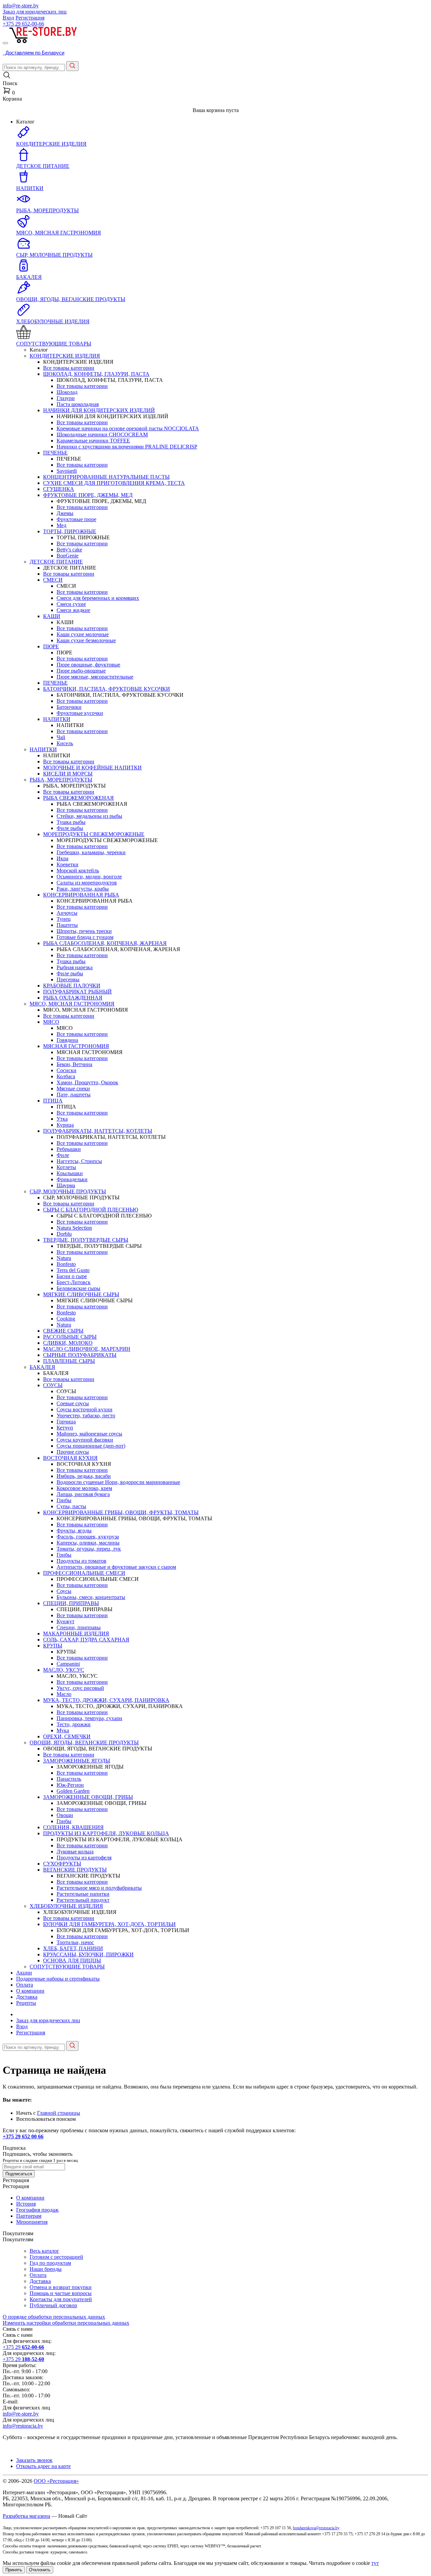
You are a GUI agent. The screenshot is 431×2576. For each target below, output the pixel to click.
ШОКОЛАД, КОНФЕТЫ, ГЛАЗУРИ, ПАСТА (96, 374)
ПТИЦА (53, 1101)
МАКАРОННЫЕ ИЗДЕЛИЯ (76, 1634)
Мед (61, 525)
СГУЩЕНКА (59, 489)
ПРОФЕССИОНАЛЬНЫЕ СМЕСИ (84, 1573)
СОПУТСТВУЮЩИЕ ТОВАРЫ (67, 1967)
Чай (61, 737)
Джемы (65, 513)
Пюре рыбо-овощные (81, 671)
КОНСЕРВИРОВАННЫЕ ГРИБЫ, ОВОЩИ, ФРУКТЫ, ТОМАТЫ (121, 1512)
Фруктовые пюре (76, 519)
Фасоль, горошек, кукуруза (88, 1537)
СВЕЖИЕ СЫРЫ (63, 1331)
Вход (8, 18)
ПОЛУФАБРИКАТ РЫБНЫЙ (77, 992)
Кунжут (65, 1621)
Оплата (25, 1985)
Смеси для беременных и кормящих (98, 598)
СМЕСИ (53, 580)
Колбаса (66, 1076)
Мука (63, 1730)
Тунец (64, 919)
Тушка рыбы (71, 822)
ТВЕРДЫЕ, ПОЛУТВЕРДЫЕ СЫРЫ (86, 1240)
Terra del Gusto (73, 1270)
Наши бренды (46, 2269)
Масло (64, 1694)
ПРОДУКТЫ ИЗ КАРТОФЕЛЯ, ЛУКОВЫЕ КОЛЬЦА (106, 1833)
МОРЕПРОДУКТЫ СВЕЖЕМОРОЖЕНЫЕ (94, 834)
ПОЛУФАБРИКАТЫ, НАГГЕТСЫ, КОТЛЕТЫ (98, 1131)
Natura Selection (74, 1228)
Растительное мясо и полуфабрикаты (99, 1888)
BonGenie (68, 556)
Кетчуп (65, 1428)
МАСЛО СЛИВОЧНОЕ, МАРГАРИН (87, 1349)
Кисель (65, 743)
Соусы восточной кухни (85, 1409)
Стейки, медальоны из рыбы (89, 816)
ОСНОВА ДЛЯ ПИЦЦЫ (72, 1961)
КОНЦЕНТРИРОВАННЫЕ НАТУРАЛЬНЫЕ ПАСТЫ (106, 477)
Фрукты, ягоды (74, 1531)
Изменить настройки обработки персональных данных (66, 2323)
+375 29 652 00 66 (23, 2136)
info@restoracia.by (23, 2426)
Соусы (64, 1591)
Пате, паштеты (74, 1095)
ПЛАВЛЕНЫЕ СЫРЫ (69, 1361)
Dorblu (64, 1234)
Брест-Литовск (74, 1282)
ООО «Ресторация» (56, 2481)
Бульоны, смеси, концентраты (91, 1597)
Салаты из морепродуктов (87, 883)
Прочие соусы (73, 1452)
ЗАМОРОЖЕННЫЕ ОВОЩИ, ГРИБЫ (88, 1797)
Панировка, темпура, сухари (89, 1718)
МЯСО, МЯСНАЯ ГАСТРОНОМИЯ (72, 1004)
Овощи (65, 1815)
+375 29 (23, 24)
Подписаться (19, 2174)
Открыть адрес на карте (43, 2466)
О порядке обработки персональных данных (54, 2317)
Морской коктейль (78, 870)
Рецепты (26, 2003)
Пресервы (68, 979)
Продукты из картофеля (84, 1858)
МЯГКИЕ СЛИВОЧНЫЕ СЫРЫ (81, 1294)
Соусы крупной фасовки (85, 1440)
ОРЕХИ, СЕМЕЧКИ (67, 1736)
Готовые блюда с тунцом (85, 937)
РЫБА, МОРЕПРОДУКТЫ (61, 780)
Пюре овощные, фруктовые (88, 665)
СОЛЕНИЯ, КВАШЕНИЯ (73, 1827)
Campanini (68, 1664)
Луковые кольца (75, 1852)
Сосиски (67, 1070)
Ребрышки (69, 1149)
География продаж (37, 2210)
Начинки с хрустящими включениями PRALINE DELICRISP (127, 447)
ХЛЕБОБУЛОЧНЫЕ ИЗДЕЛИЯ (66, 1906)
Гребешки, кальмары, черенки (91, 852)
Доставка (27, 1997)
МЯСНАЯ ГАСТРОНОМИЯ (76, 1046)
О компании (30, 1991)
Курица (65, 1125)
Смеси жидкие (73, 610)
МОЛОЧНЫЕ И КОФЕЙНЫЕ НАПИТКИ (92, 768)
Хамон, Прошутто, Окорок (87, 1082)
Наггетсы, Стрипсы (79, 1161)
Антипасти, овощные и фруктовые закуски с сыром (116, 1567)
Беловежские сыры (78, 1288)
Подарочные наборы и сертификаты (58, 1979)
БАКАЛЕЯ (42, 1367)
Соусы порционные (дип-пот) (91, 1446)
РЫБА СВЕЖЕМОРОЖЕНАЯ (78, 798)
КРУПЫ (53, 1646)
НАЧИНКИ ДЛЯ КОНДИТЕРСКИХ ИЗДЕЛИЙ (99, 410)
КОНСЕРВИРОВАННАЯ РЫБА (81, 895)
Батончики (69, 707)
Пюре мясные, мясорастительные (95, 677)
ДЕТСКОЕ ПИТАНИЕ (56, 562)
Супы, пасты (71, 1506)
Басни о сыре (72, 1276)
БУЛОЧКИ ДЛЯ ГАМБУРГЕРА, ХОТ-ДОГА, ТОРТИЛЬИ (109, 1924)
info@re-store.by (21, 6)
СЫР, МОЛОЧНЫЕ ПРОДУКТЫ (68, 1191)
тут (375, 2563)
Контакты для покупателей (61, 2299)
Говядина (67, 1040)
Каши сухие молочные (83, 634)
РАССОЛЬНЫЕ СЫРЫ (70, 1337)
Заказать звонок (34, 2460)
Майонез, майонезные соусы (89, 1434)
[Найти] (72, 66)
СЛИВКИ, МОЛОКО (68, 1343)
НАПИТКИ (57, 719)
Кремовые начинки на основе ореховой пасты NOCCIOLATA (128, 428)
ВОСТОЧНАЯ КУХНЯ (70, 1458)
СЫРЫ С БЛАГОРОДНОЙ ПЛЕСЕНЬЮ (91, 1210)
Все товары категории (69, 368)
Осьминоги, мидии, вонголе (89, 877)
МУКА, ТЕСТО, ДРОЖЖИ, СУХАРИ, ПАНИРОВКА (106, 1700)
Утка (62, 1119)
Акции (24, 1973)
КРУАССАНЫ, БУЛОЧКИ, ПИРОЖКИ (88, 1954)
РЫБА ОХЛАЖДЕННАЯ (73, 998)
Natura (64, 1258)
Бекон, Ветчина (74, 1064)
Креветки (68, 864)
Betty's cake (69, 550)
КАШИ (52, 616)
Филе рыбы (70, 828)
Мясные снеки (73, 1089)
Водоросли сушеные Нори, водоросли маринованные (118, 1482)
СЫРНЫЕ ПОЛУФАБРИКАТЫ (80, 1355)
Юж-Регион (70, 1785)
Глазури (66, 398)
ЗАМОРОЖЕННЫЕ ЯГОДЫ (77, 1761)
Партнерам (29, 2216)
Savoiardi (67, 471)
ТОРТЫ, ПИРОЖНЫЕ (70, 531)
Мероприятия (32, 2222)
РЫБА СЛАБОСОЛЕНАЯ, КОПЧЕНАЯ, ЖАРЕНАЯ (105, 943)
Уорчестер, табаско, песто (86, 1416)
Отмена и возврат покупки (61, 2287)
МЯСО (51, 1022)
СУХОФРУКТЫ (62, 1864)
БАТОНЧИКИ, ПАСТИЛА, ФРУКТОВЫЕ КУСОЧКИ (107, 689)
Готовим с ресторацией (56, 2257)
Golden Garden (73, 1791)
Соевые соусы (73, 1403)
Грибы (64, 1500)
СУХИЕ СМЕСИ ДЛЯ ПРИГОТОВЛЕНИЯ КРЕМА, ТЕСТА (114, 483)
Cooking (66, 1319)
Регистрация (30, 18)
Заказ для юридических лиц (35, 12)
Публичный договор (53, 2305)
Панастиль (69, 1779)
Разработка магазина (26, 2516)
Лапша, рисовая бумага (83, 1494)
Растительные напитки (83, 1894)
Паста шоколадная (78, 404)
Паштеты (67, 925)
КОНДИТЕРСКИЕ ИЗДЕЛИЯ (65, 356)
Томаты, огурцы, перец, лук (89, 1549)
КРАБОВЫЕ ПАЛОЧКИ (72, 986)
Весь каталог (44, 2251)
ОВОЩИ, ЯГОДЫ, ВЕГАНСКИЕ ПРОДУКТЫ (84, 1743)
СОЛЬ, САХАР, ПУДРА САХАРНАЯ (86, 1640)
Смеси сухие (71, 604)
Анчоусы (67, 913)
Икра (62, 858)
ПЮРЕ (51, 646)
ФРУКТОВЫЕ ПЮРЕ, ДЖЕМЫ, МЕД (88, 495)
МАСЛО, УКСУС (64, 1670)
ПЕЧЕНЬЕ (55, 453)
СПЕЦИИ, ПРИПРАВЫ (71, 1603)
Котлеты (66, 1167)
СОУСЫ (53, 1385)
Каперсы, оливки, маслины (88, 1543)
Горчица (66, 1422)
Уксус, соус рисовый (80, 1688)
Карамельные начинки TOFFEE (93, 441)
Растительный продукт (83, 1900)
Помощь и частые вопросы (61, 2293)
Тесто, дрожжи (74, 1724)
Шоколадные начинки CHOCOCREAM (102, 434)
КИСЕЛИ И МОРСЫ (68, 774)
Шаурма (66, 1185)
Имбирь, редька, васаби (84, 1476)
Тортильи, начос (75, 1942)
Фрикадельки (72, 1179)
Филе (63, 1155)
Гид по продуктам (50, 2263)
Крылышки (70, 1173)
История (26, 2204)
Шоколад (67, 392)
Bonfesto (66, 1264)
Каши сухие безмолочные (86, 640)
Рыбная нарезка (75, 967)
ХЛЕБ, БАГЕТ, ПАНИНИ (73, 1948)
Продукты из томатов (81, 1561)
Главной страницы (59, 2113)
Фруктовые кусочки (80, 713)
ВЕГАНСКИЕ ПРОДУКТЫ (75, 1870)
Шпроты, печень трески (84, 931)
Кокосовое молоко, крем (84, 1488)
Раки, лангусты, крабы (83, 889)
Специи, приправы (79, 1627)
